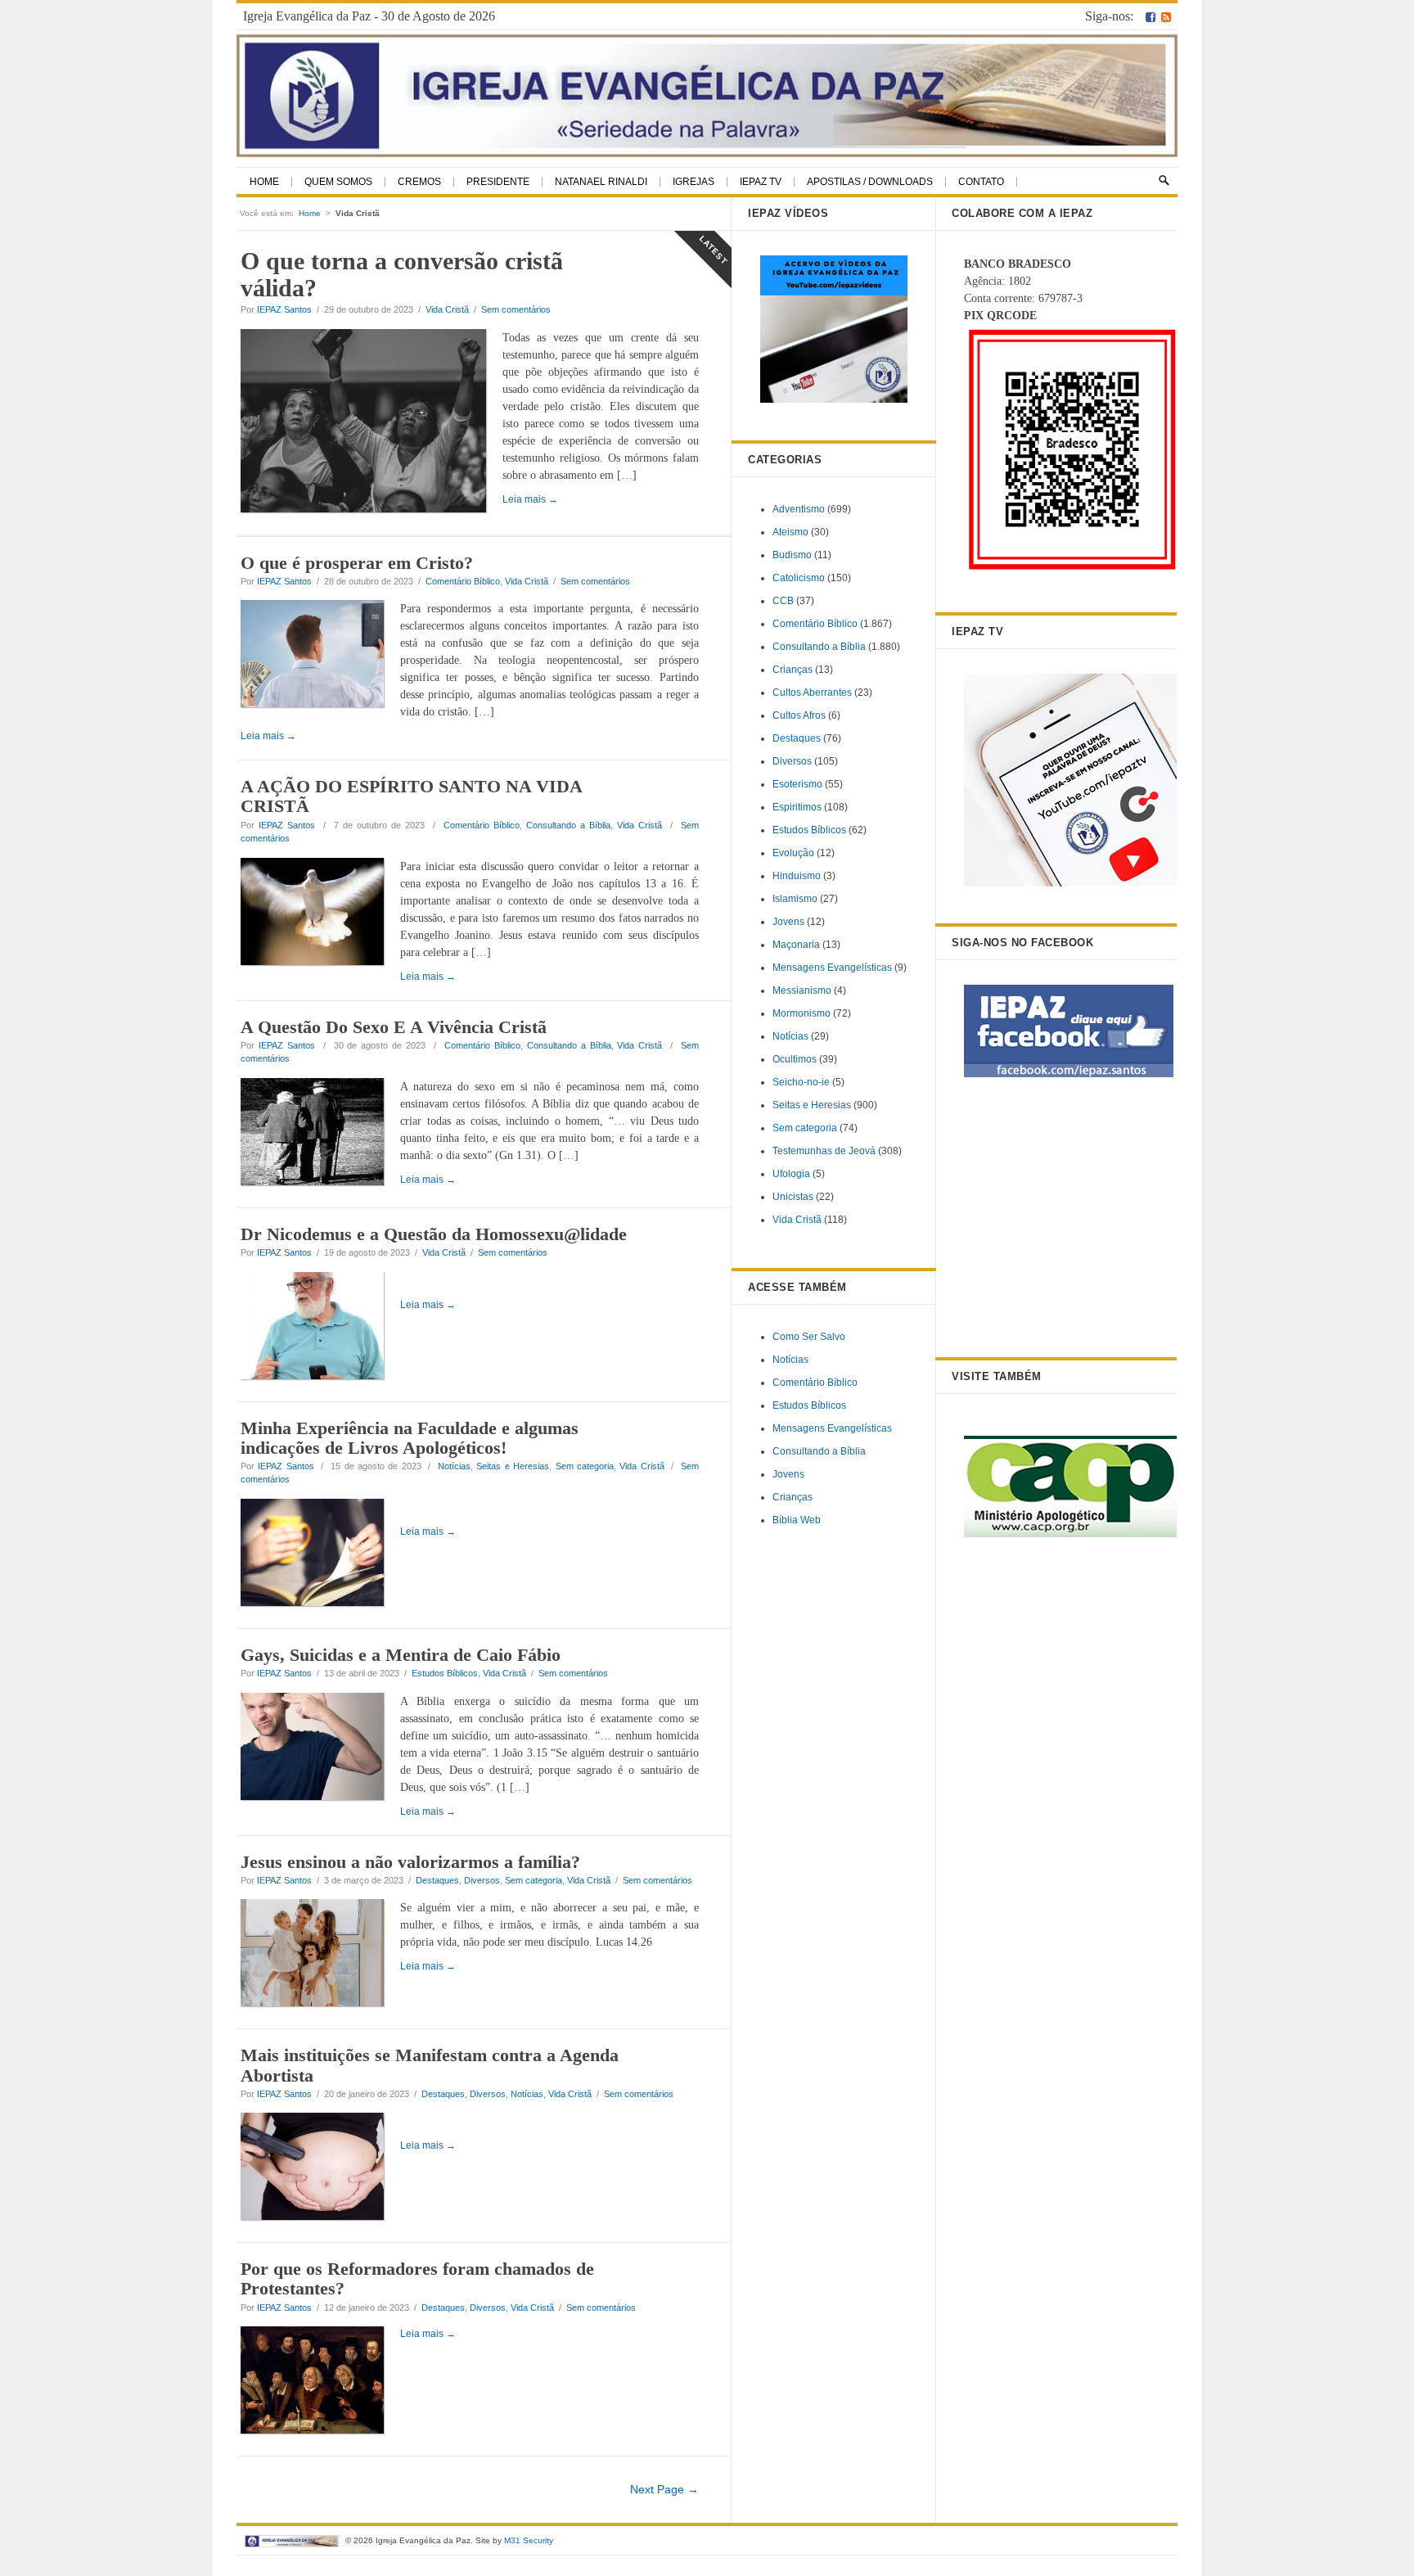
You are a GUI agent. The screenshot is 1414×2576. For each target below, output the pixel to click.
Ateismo (790, 532)
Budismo (792, 555)
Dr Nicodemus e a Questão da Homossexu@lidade (434, 1234)
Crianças (793, 670)
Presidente (498, 182)
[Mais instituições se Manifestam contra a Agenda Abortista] (320, 2169)
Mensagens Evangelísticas (832, 968)
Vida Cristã (447, 309)
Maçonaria (796, 945)
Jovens (788, 922)
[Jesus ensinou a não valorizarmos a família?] (320, 1956)
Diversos (482, 1880)
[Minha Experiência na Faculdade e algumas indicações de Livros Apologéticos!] (320, 1555)
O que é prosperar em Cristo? (357, 563)
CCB (783, 601)
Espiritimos (797, 807)
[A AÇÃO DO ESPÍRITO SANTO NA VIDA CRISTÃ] (320, 914)
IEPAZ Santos (284, 309)
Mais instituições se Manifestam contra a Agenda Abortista (430, 2065)
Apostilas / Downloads (870, 182)
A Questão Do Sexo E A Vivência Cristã (394, 1027)
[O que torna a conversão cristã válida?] (372, 424)
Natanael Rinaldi (601, 182)
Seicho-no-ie (801, 1082)
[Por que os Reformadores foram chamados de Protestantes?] (320, 2383)
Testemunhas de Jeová (824, 1151)
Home (264, 182)
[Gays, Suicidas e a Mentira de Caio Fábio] (320, 1749)
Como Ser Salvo (809, 1337)
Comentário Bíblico (463, 581)
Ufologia (791, 1174)
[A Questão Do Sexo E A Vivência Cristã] (320, 1135)
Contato (981, 182)
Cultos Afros (799, 715)
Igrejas (693, 182)
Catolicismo (799, 578)
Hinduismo (797, 876)
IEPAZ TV (761, 182)
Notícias (454, 1466)
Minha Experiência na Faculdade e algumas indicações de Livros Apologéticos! (410, 1438)
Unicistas (793, 1197)
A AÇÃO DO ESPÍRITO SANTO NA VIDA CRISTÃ (411, 796)
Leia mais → (268, 736)
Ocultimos (795, 1059)
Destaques (437, 1880)
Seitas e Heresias (513, 1466)
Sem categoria (585, 1466)
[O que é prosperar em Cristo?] (320, 656)
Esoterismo (797, 784)
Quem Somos (338, 182)
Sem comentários (516, 309)
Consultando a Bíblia (568, 825)
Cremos (419, 182)
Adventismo (799, 509)
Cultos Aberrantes (812, 692)
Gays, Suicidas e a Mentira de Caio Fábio (401, 1655)
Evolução (793, 853)
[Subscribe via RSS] (1166, 16)
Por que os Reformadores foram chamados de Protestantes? (417, 2278)
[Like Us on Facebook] (1151, 16)
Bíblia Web (797, 1520)
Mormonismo (802, 1013)
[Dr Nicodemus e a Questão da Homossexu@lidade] (320, 1329)
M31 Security (529, 2540)
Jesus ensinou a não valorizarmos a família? (410, 1862)
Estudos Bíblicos (445, 1673)
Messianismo (802, 990)
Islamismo (795, 899)
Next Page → (664, 2489)
